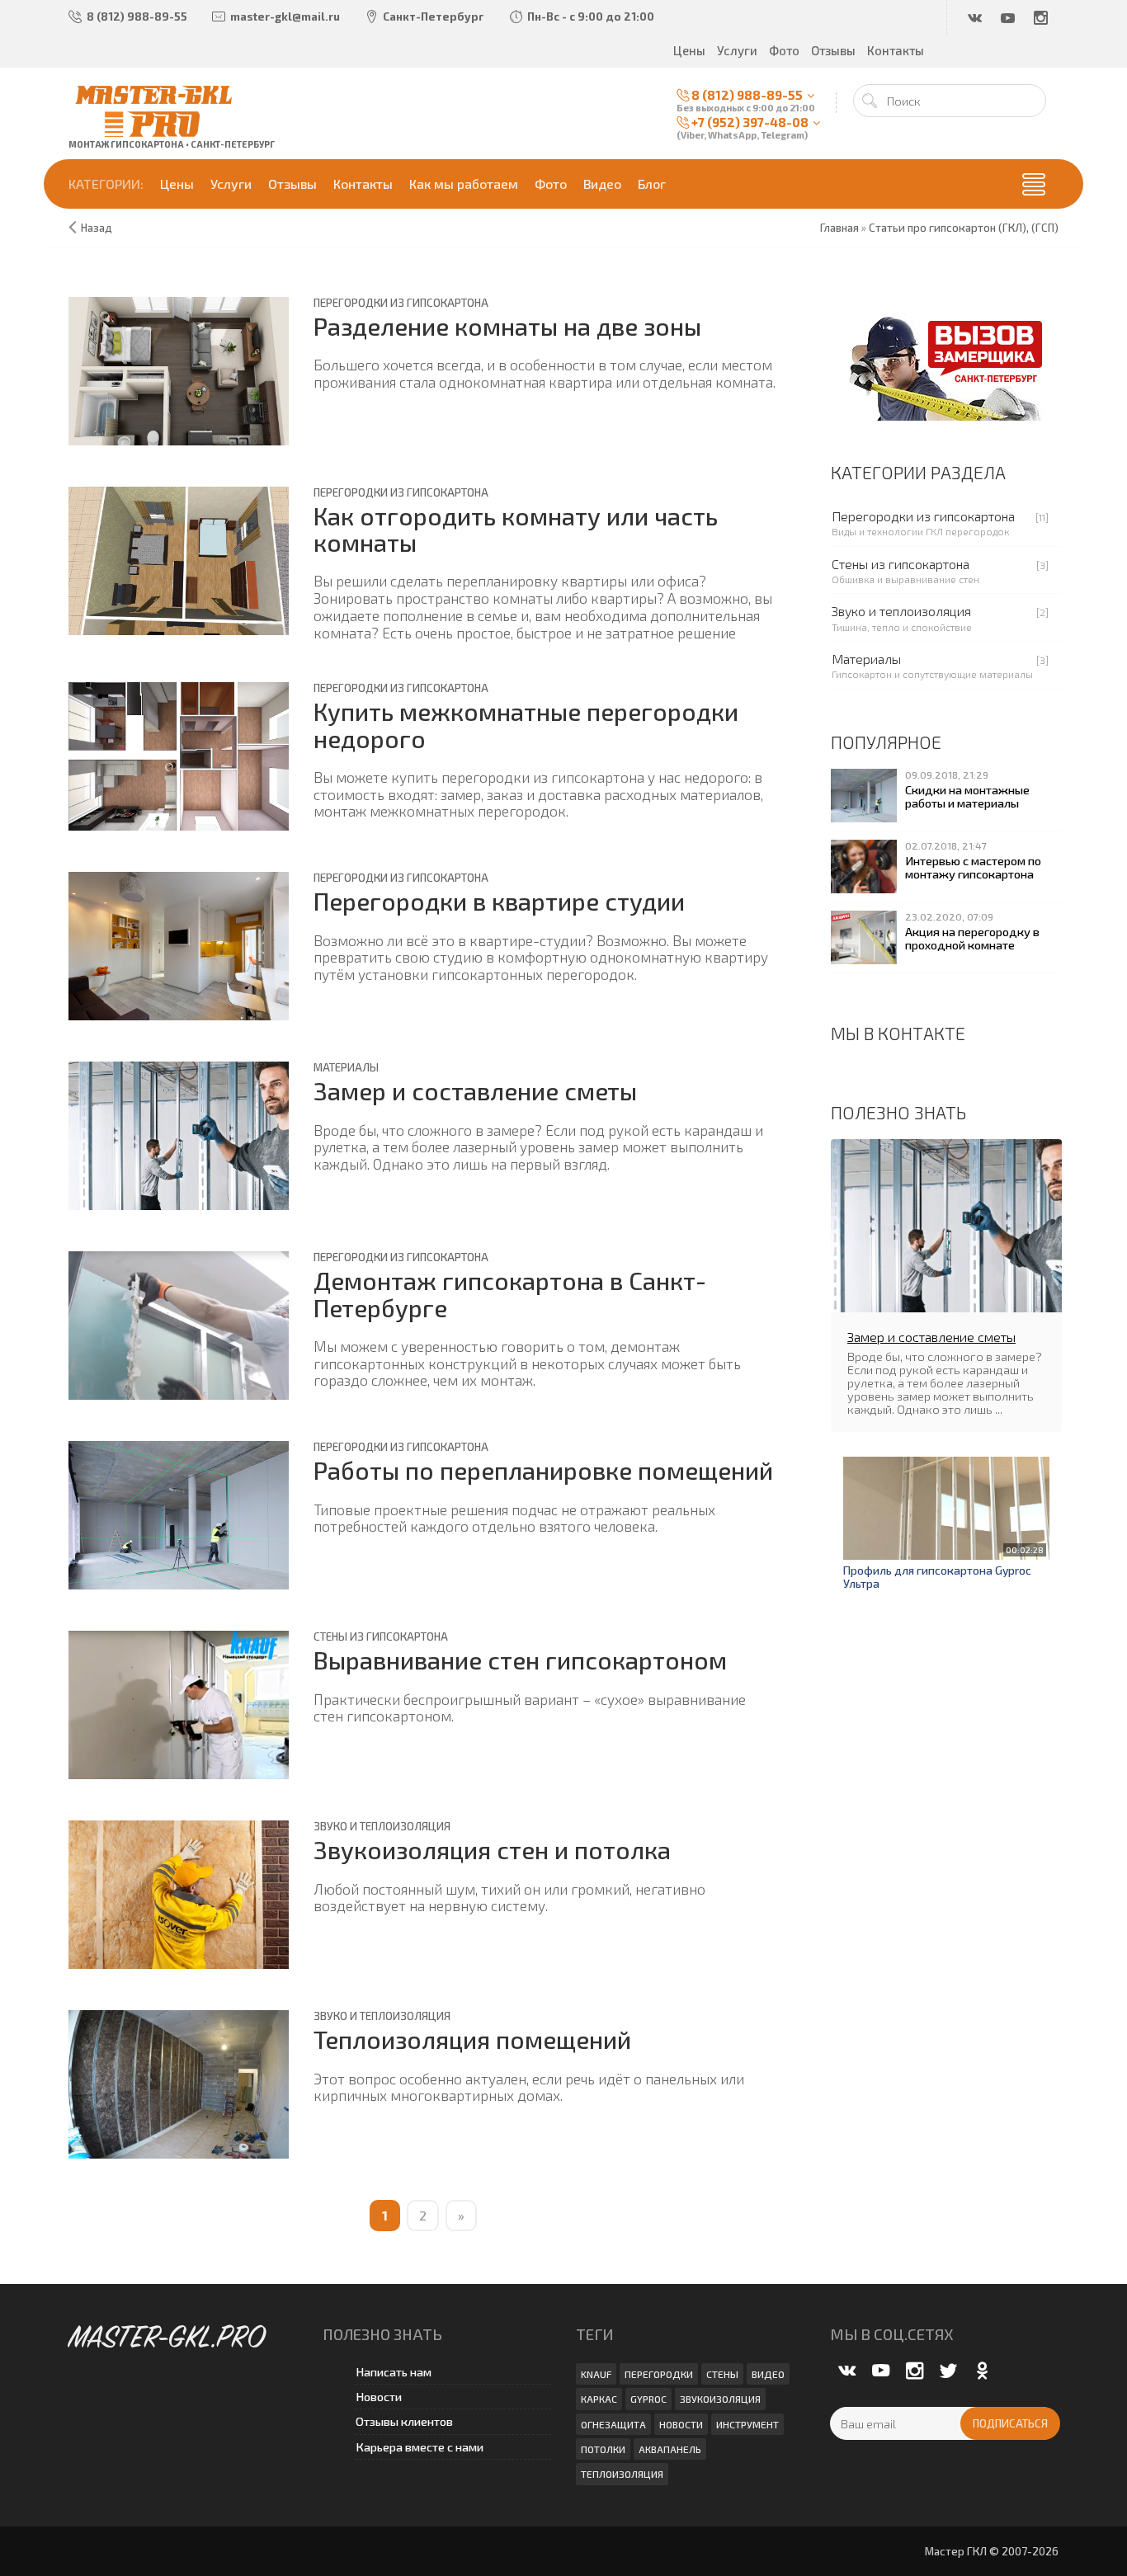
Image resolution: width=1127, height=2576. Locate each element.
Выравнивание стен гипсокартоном (520, 1660)
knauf (596, 2374)
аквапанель (670, 2449)
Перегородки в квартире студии (499, 901)
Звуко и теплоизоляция (382, 1826)
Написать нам (394, 2372)
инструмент (747, 2424)
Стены (722, 2374)
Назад (97, 228)
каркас (599, 2399)
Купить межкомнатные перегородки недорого (526, 725)
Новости (379, 2397)
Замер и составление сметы (475, 1091)
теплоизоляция (622, 2474)
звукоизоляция (720, 2399)
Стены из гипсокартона (381, 1636)
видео (768, 2374)
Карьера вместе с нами (420, 2447)
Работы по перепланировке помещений (543, 1470)
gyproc (648, 2399)
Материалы (346, 1067)
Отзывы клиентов (404, 2421)
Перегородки (659, 2374)
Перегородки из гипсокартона (401, 303)
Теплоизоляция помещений (472, 2039)
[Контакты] (946, 365)
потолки (603, 2449)
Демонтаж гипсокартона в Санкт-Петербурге (510, 1294)
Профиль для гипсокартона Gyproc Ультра (937, 1577)
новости (681, 2424)
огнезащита (613, 2424)
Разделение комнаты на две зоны (507, 326)
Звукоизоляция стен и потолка (492, 1850)
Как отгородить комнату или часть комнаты (516, 529)
